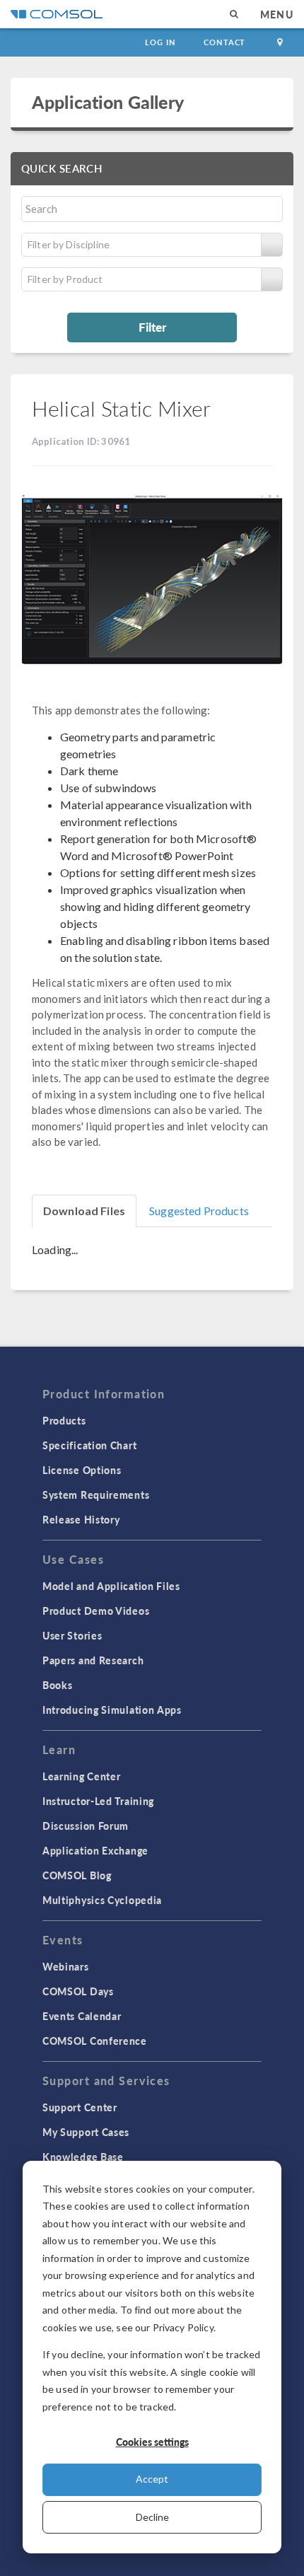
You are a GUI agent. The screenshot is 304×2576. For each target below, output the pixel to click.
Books (58, 1685)
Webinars (66, 1966)
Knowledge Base (83, 2157)
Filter (152, 327)
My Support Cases (86, 2132)
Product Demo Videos (96, 1611)
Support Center (80, 2107)
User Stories (72, 1635)
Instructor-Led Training (98, 1801)
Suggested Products (199, 1211)
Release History (81, 1519)
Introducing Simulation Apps (112, 1710)
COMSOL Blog (77, 1875)
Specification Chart (89, 1445)
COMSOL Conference (95, 2041)
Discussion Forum (86, 1826)
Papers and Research (93, 1660)
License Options (82, 1470)
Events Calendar (82, 2016)
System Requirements (96, 1495)
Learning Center (82, 1776)
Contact (224, 42)
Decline (152, 2517)
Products (64, 1420)
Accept (152, 2479)
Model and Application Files (111, 1586)
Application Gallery (108, 102)
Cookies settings (152, 2442)
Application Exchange (95, 1850)
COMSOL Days (78, 1991)
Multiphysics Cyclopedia (102, 1900)
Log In (160, 42)
